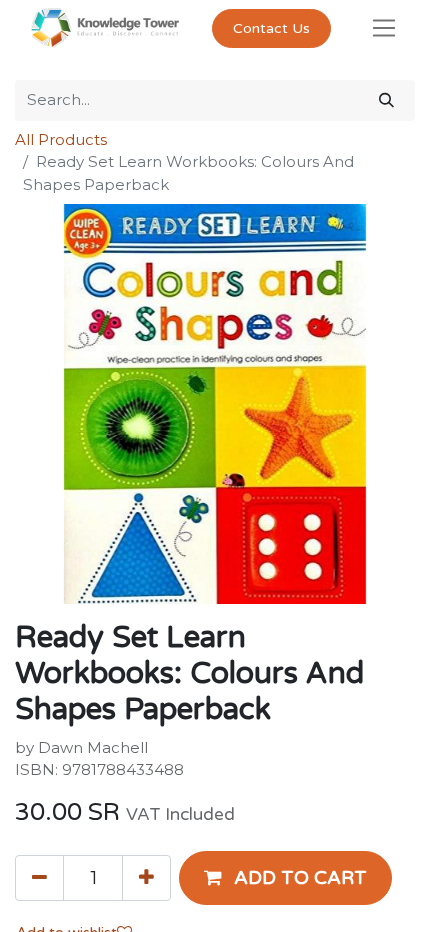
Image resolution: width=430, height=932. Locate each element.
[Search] (386, 100)
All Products (61, 139)
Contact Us (271, 28)
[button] (285, 878)
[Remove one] (39, 878)
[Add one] (146, 878)
